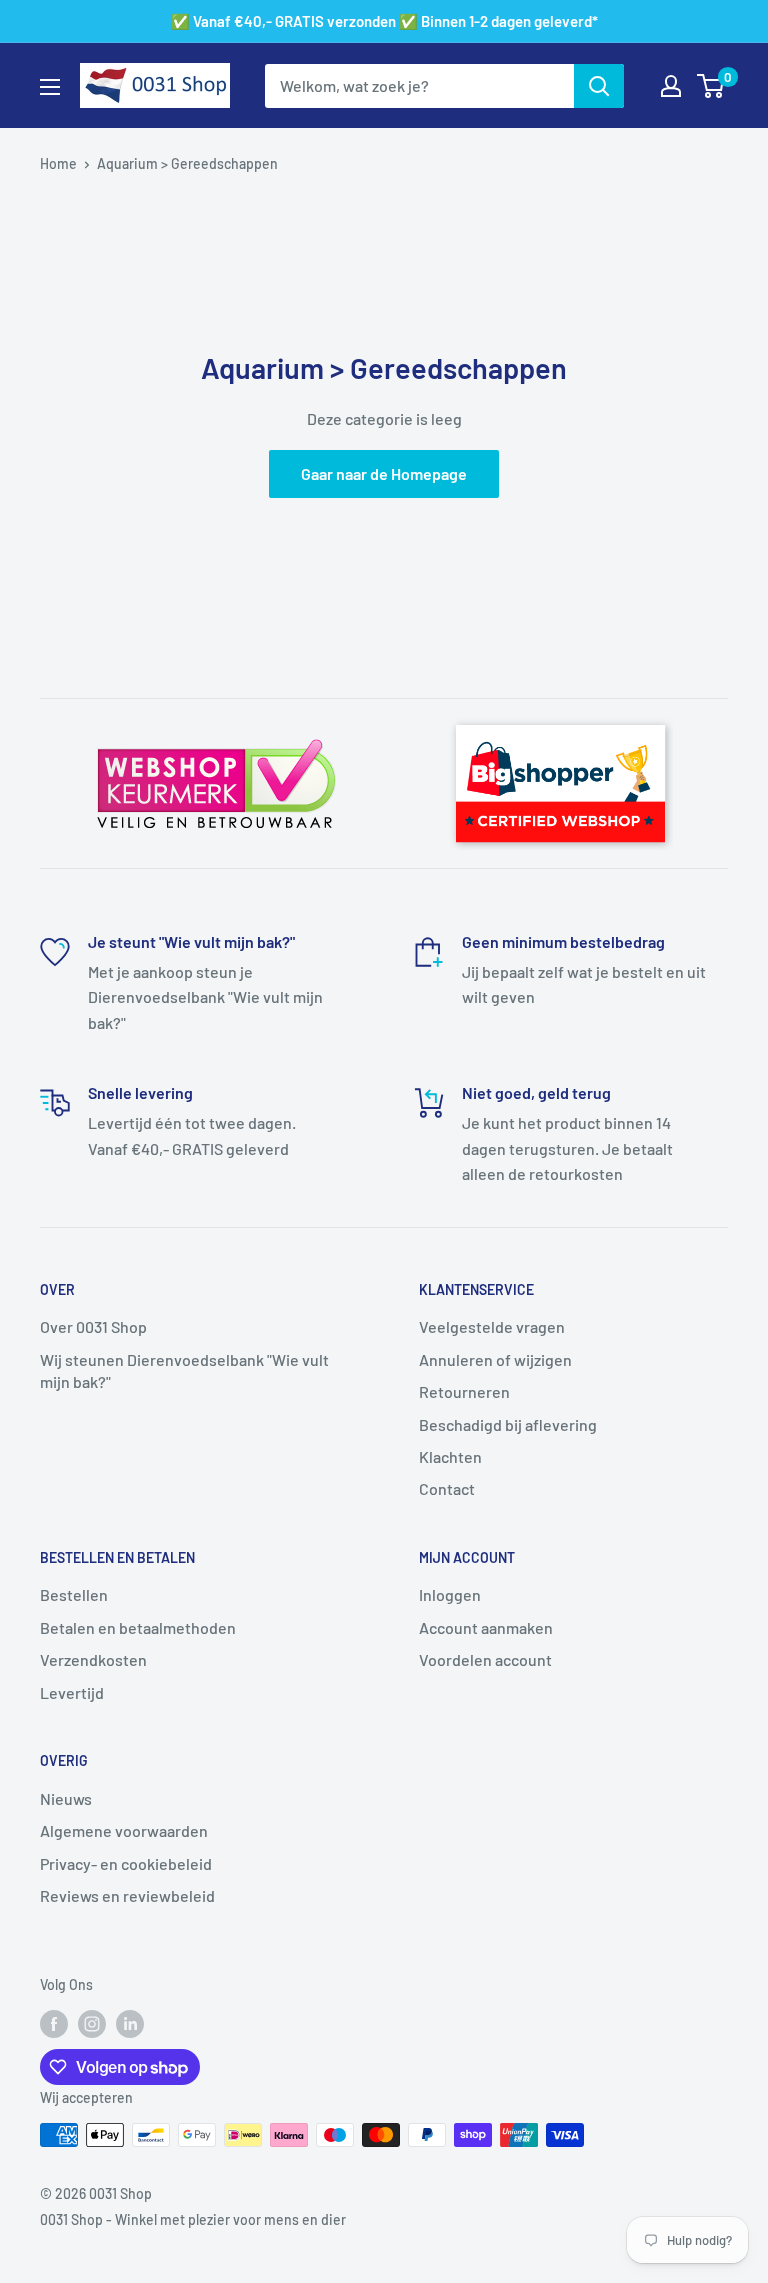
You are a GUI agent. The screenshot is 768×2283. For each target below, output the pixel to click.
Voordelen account (485, 1659)
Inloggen (450, 1594)
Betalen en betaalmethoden (138, 1627)
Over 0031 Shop (93, 1326)
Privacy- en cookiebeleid (126, 1863)
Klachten (450, 1456)
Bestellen (74, 1594)
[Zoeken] (599, 86)
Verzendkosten (93, 1659)
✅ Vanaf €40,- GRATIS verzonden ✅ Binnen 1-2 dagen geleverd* (384, 21)
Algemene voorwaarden (124, 1830)
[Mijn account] (671, 86)
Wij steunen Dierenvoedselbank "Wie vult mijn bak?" (184, 1370)
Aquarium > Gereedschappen (187, 163)
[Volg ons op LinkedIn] (130, 2024)
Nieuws (66, 1798)
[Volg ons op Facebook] (54, 2024)
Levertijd (72, 1692)
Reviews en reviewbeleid (127, 1895)
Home (58, 163)
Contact (447, 1488)
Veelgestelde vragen (492, 1326)
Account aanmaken (486, 1627)
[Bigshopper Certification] (560, 716)
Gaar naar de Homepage (384, 473)
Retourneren (464, 1391)
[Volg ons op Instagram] (92, 2024)
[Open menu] (50, 87)
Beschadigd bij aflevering (508, 1424)
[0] (711, 86)
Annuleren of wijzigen (495, 1359)
